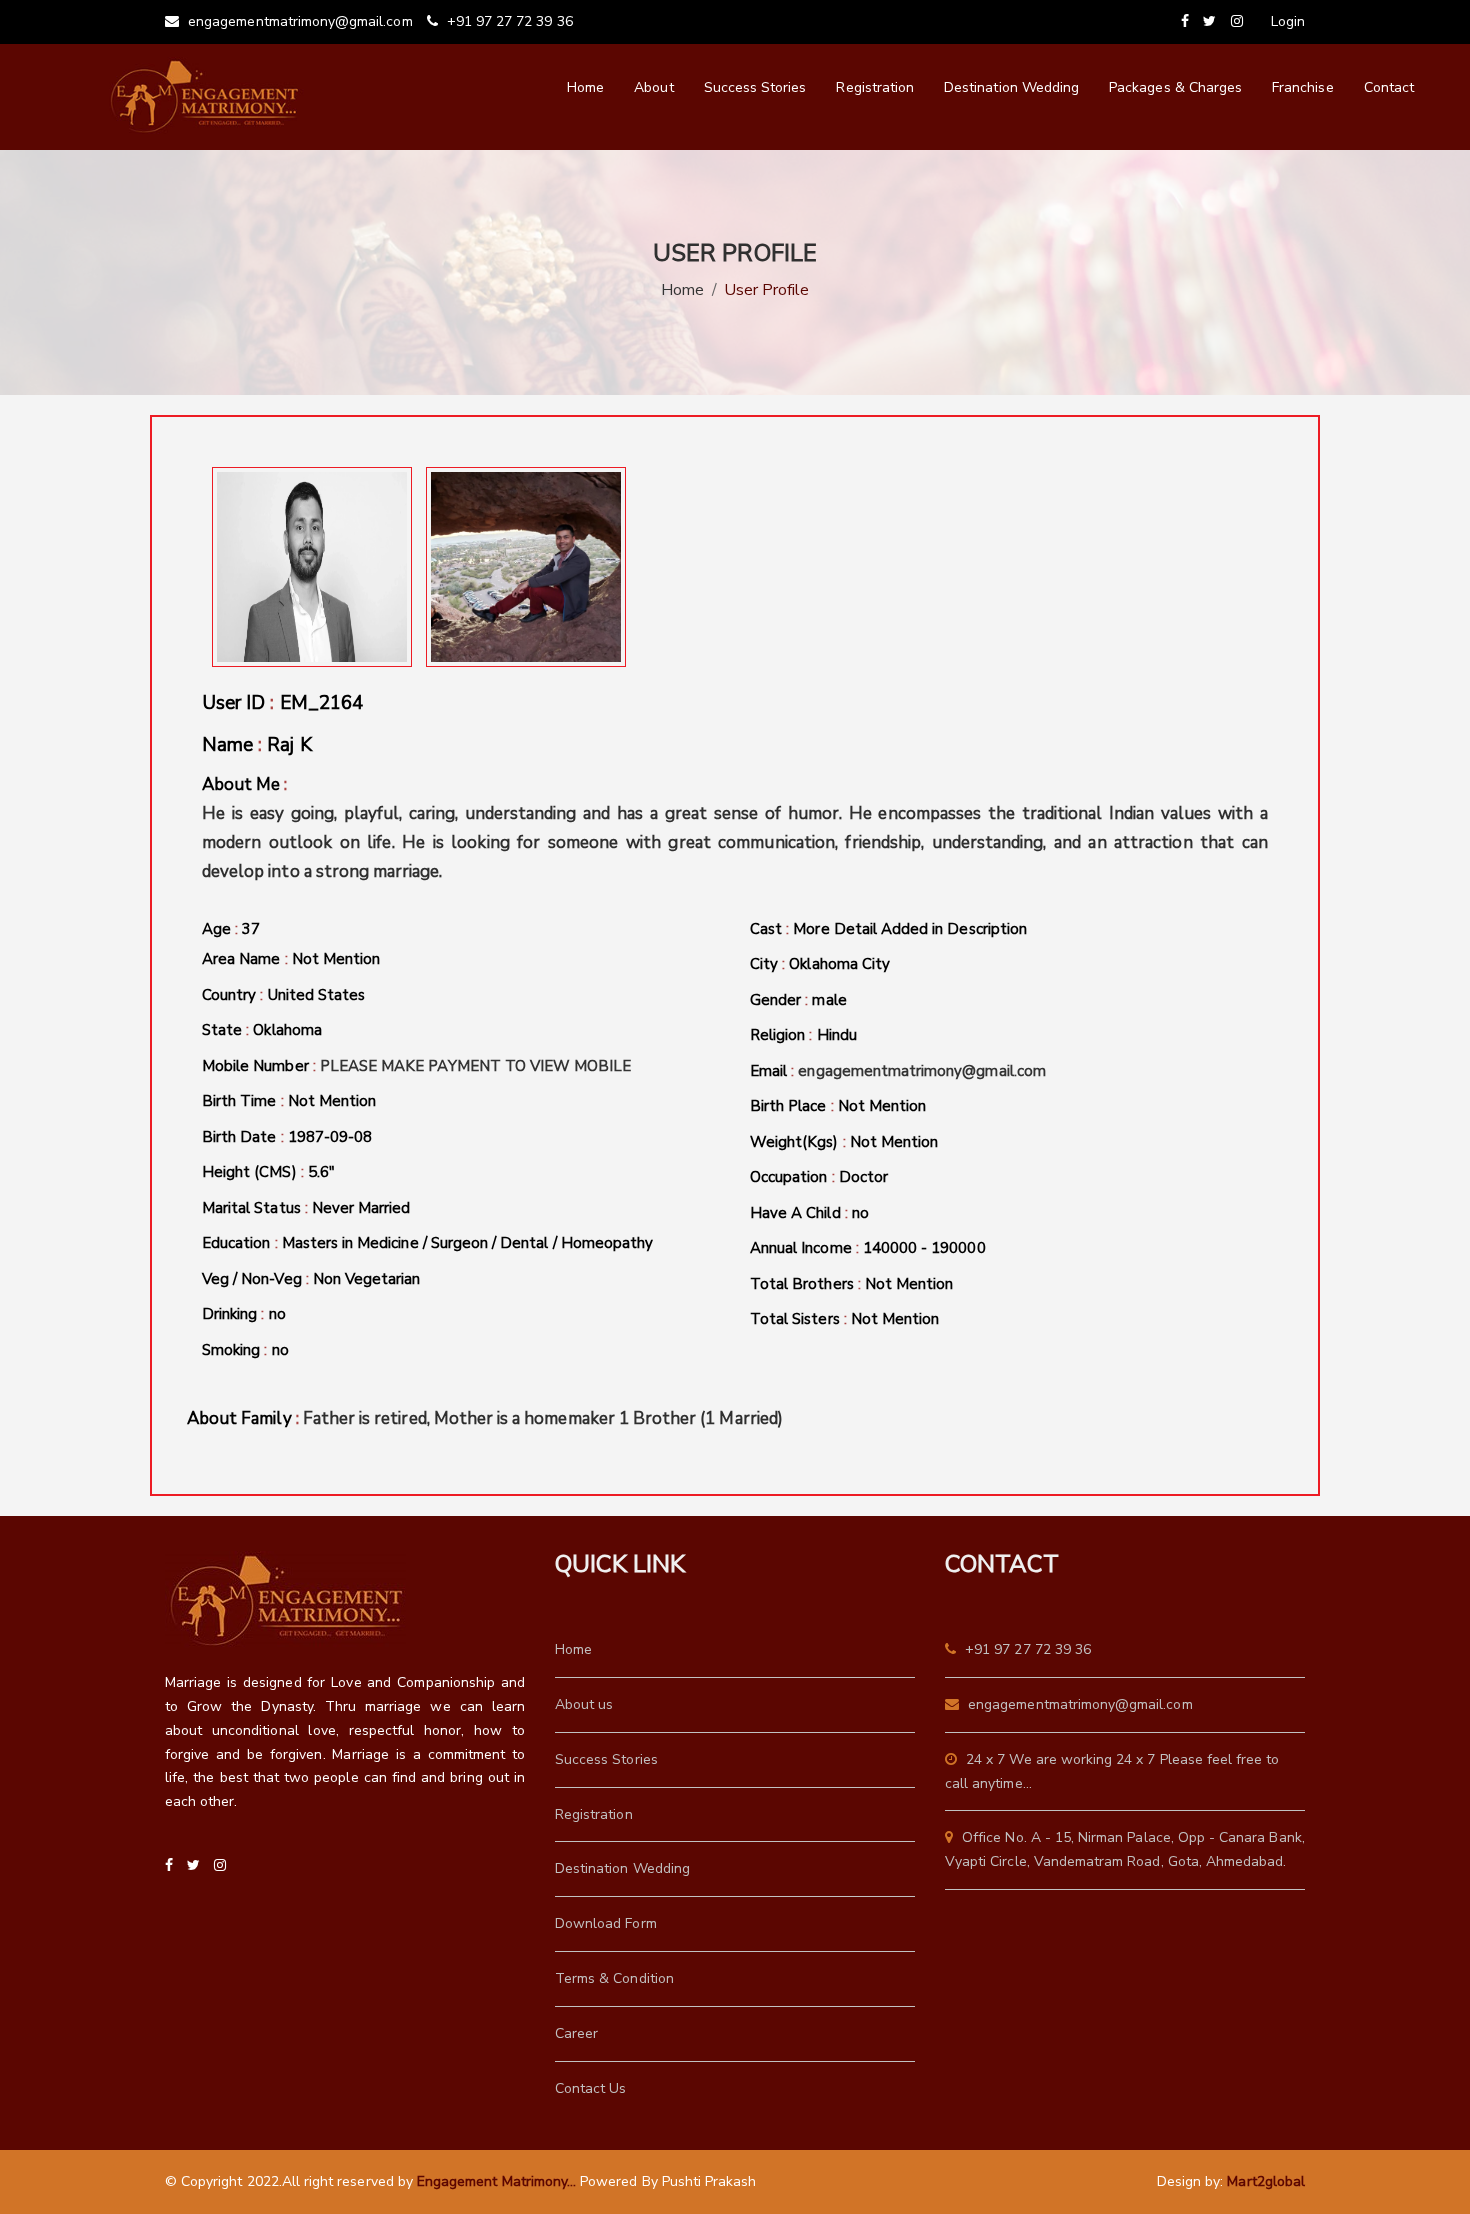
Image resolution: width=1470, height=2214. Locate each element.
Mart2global (1266, 2181)
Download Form (606, 1923)
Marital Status (306, 1208)
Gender (798, 1000)
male (829, 1000)
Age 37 (231, 929)
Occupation (819, 1177)
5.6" (321, 1172)
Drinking (244, 1314)
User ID (282, 703)
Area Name (291, 959)
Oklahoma (287, 1030)
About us (584, 1704)
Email (898, 1071)
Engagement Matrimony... (496, 2181)
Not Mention (336, 959)
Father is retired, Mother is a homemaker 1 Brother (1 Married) (543, 1418)
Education (427, 1243)
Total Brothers (851, 1284)
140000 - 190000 (924, 1248)
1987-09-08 (330, 1137)
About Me (735, 828)
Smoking (245, 1350)
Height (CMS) (268, 1172)
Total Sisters (844, 1319)
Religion (803, 1035)
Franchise (1302, 87)
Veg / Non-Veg (311, 1279)
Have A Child (809, 1213)
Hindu (837, 1035)
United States (317, 995)
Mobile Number (417, 1066)
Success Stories (755, 87)
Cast (888, 929)
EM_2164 (321, 703)
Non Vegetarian (367, 1279)
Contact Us (591, 2088)
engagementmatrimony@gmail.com (298, 21)
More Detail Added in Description (910, 929)
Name (257, 745)
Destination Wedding (1011, 87)
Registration (875, 87)
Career (576, 2033)
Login (1288, 21)
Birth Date (287, 1137)
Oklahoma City (839, 964)
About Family (485, 1418)
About (653, 87)
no (277, 1314)
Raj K (289, 745)
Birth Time (289, 1101)
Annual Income (868, 1248)
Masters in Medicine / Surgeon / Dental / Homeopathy (468, 1243)
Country (283, 995)
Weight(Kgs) (844, 1142)
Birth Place (838, 1106)
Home (585, 87)
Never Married (361, 1208)
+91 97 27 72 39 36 (508, 21)
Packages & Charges (1175, 87)
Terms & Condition (614, 1978)
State (262, 1030)
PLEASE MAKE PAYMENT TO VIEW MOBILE (476, 1066)
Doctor (863, 1177)
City (820, 964)
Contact (1389, 87)
